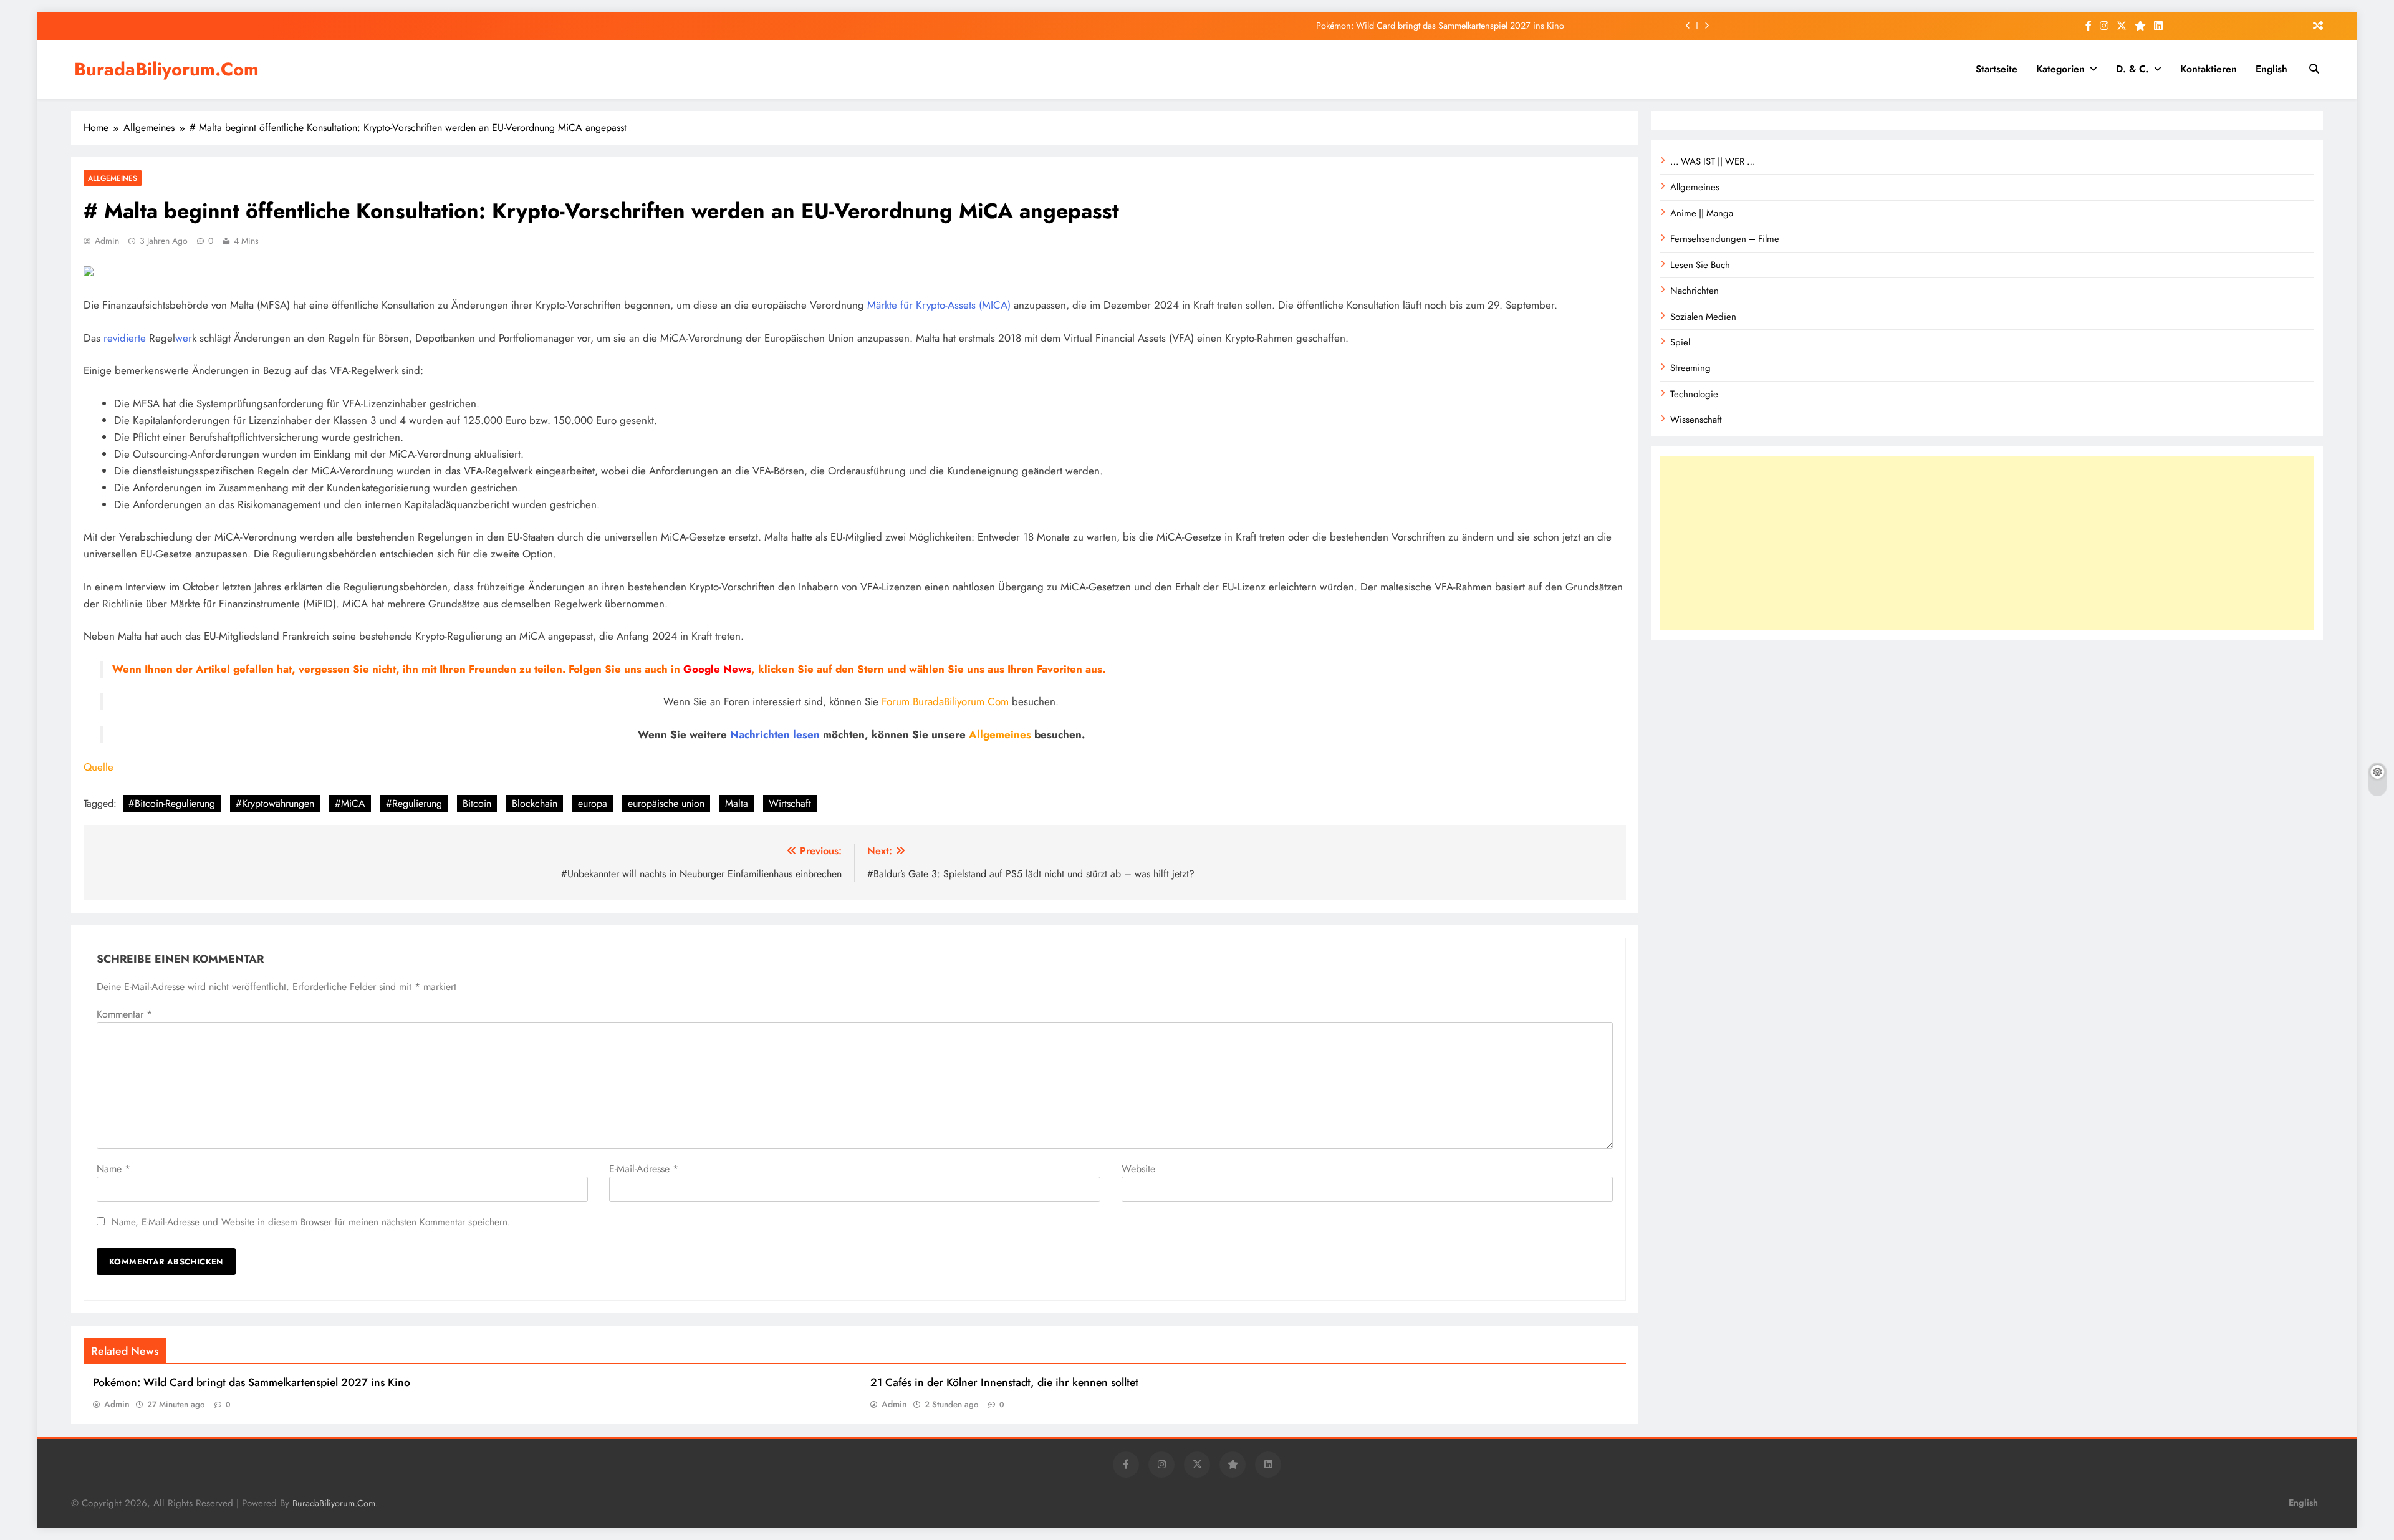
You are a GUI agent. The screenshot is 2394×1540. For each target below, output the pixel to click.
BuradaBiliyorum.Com (166, 69)
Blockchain (535, 803)
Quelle (99, 767)
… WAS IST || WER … (1713, 161)
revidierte (125, 338)
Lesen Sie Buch (1700, 265)
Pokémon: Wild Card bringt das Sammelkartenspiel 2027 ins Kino (1440, 26)
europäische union (666, 803)
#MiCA (350, 803)
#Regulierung (414, 803)
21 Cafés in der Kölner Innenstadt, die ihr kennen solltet (1004, 1382)
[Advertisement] (1987, 543)
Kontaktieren (2209, 69)
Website (1138, 1169)
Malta (737, 803)
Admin (107, 241)
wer (184, 338)
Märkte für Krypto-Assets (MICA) (939, 305)
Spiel (1680, 342)
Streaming (1690, 368)
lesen (806, 734)
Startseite (1997, 69)
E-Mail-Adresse (644, 1169)
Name (113, 1169)
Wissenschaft (1696, 420)
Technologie (1694, 394)
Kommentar (124, 1014)
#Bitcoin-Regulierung (172, 803)
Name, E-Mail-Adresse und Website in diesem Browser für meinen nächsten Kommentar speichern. (311, 1222)
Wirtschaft (790, 803)
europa (593, 803)
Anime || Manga (1702, 213)
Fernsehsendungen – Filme (1725, 239)
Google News (717, 669)
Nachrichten (760, 734)
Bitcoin (477, 803)
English (2271, 69)
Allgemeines (113, 178)
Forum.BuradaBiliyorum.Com (945, 701)
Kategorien (2060, 69)
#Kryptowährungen (275, 803)
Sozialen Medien (1703, 317)
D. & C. (2132, 69)
